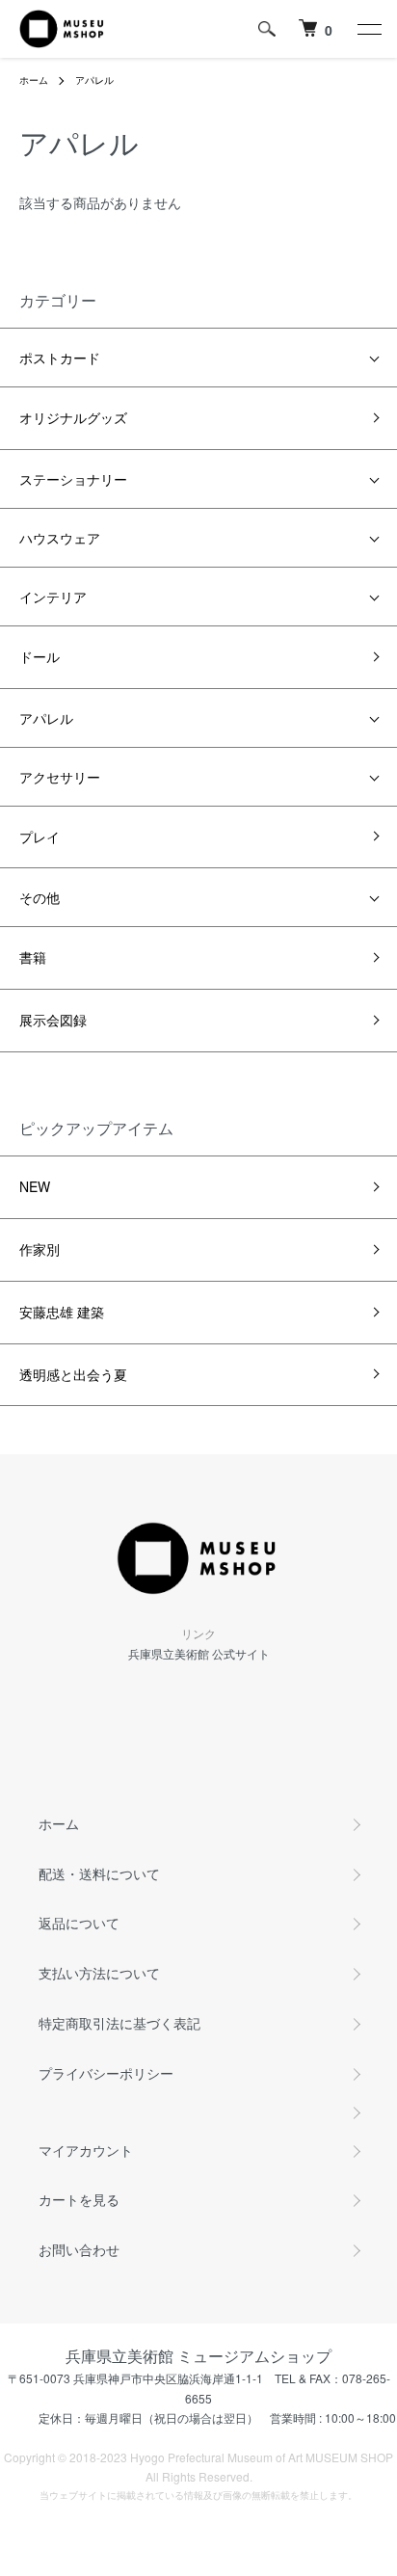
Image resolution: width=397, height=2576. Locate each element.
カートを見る (79, 2199)
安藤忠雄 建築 (62, 1312)
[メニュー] (368, 29)
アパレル (94, 80)
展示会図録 (53, 1020)
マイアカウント (86, 2150)
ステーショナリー (73, 479)
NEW (35, 1186)
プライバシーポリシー (106, 2073)
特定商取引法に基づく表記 (119, 2023)
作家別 (40, 1249)
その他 (40, 897)
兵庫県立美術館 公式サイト (199, 1653)
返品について (79, 1923)
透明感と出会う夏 (73, 1374)
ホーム (34, 80)
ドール (40, 656)
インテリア (53, 597)
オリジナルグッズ (73, 417)
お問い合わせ (79, 2249)
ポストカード (60, 358)
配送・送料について (99, 1873)
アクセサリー (60, 777)
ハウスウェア (60, 538)
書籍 (33, 957)
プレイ (40, 837)
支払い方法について (99, 1973)
